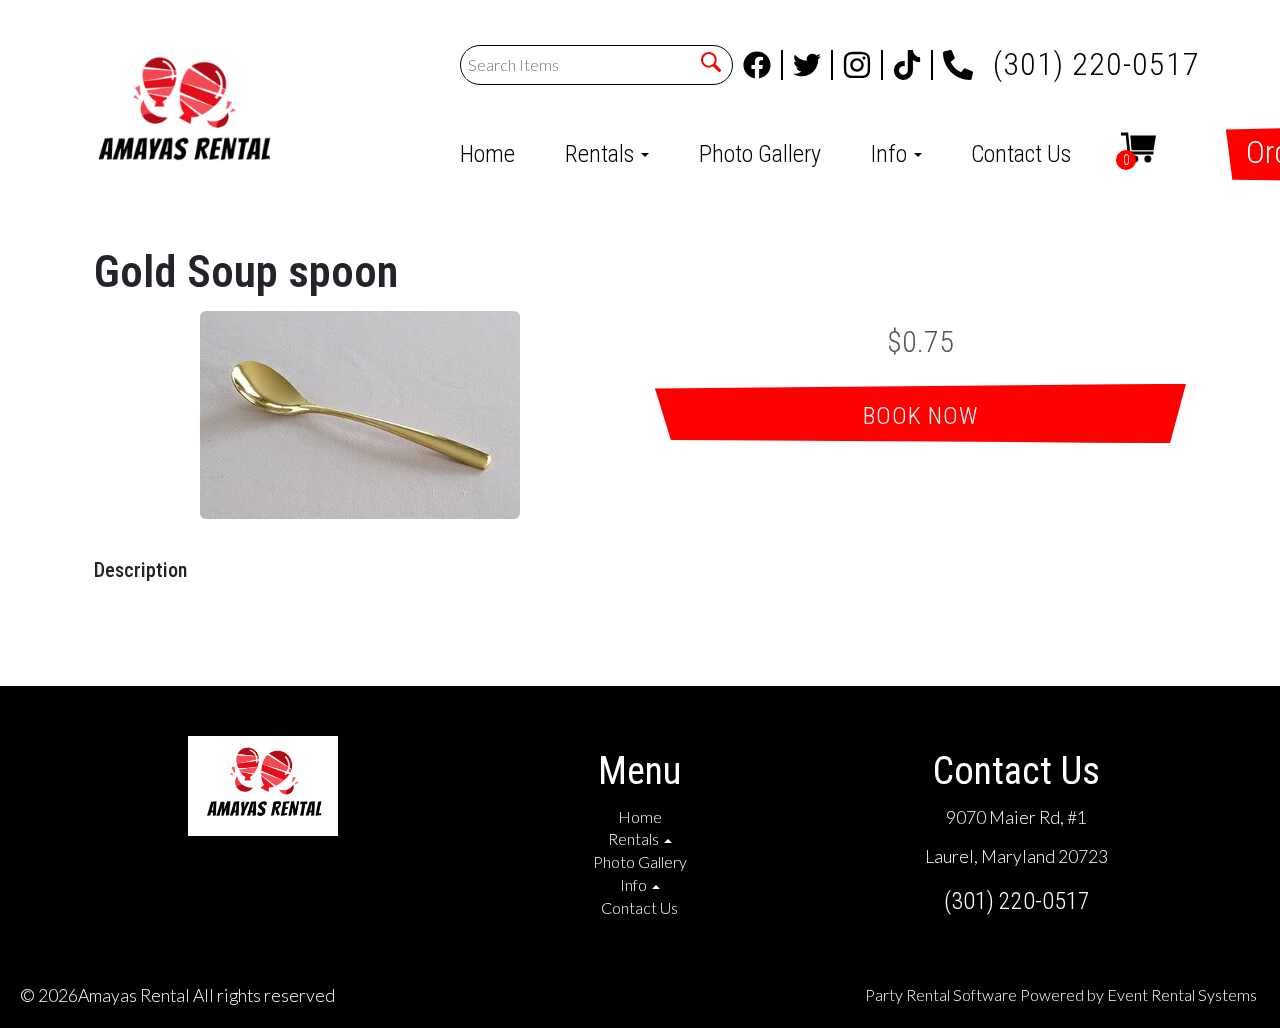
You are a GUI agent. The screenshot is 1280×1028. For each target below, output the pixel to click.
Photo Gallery (760, 154)
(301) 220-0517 (1096, 58)
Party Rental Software (941, 994)
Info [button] (891, 154)
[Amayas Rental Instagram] (863, 65)
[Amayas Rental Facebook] (763, 65)
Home (487, 154)
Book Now (921, 416)
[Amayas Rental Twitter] (813, 65)
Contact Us (1021, 154)
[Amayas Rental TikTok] (913, 65)
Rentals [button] (602, 154)
